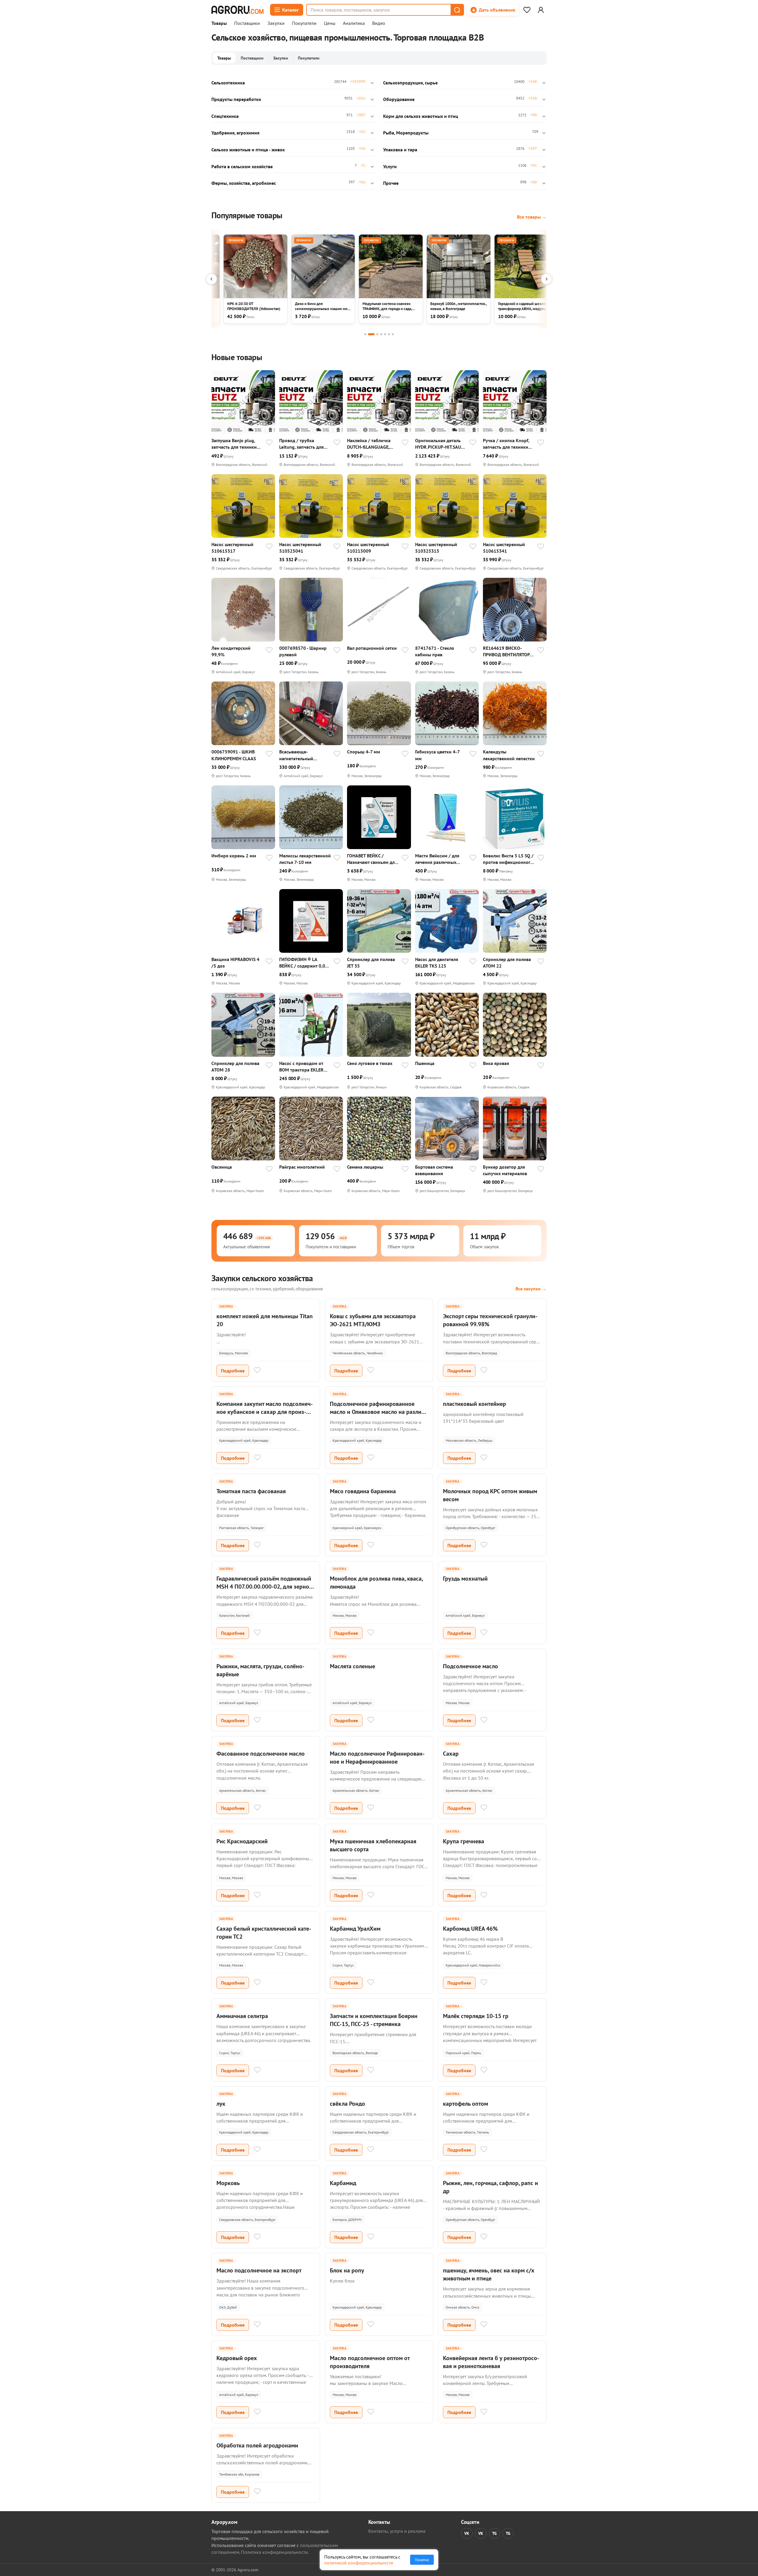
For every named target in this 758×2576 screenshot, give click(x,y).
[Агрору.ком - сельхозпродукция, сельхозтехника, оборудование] (237, 10)
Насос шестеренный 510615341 (504, 548)
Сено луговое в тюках (370, 1063)
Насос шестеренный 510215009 (368, 548)
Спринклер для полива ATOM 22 (507, 963)
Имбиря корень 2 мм (234, 856)
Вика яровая (496, 1063)
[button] (457, 10)
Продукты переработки (236, 99)
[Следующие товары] (547, 279)
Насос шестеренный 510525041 (300, 548)
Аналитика (354, 23)
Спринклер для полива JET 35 (371, 963)
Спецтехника (225, 116)
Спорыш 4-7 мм (364, 752)
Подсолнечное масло (470, 1666)
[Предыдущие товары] (211, 279)
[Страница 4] (381, 334)
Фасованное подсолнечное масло (261, 1754)
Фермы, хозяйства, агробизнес (244, 183)
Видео (379, 23)
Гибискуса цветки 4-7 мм (437, 755)
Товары (219, 23)
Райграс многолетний (302, 1167)
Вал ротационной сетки (372, 648)
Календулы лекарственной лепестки (509, 755)
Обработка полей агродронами (257, 2445)
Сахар (451, 1754)
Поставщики (247, 23)
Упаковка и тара (400, 150)
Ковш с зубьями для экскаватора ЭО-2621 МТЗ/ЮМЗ (373, 1320)
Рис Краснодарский (242, 1841)
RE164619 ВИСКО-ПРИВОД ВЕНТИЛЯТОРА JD (508, 651)
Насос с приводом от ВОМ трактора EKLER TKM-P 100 (301, 1067)
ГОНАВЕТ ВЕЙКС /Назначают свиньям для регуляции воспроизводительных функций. (372, 859)
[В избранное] (269, 443)
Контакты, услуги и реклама (397, 2531)
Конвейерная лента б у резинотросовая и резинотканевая (491, 2362)
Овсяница (222, 1167)
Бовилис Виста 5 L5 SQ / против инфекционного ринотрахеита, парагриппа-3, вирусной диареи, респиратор (509, 859)
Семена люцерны (365, 1167)
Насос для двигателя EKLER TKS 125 (437, 963)
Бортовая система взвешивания (434, 1170)
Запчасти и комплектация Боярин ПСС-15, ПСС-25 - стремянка (374, 2020)
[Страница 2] (371, 334)
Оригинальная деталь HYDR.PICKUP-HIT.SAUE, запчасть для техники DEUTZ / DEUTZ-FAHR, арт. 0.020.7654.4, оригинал (440, 444)
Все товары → (532, 217)
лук (221, 2104)
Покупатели (304, 23)
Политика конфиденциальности (274, 2552)
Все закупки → (531, 1289)
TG (494, 2533)
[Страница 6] (389, 334)
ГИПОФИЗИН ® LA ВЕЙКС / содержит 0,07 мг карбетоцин (303, 963)
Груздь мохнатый (465, 1579)
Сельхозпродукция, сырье (410, 83)
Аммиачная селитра (242, 2016)
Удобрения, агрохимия (235, 133)
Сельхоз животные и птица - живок (248, 150)
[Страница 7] (393, 334)
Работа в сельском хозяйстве (242, 166)
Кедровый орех (237, 2358)
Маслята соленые (352, 1666)
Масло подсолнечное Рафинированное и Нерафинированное (377, 1758)
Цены (330, 23)
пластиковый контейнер (474, 1404)
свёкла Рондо (347, 2104)
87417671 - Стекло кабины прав (435, 651)
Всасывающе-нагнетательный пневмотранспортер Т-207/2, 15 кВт (301, 755)
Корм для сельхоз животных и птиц (421, 116)
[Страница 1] (365, 334)
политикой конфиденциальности (359, 2563)
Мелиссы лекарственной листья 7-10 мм (305, 859)
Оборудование (399, 99)
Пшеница (425, 1063)
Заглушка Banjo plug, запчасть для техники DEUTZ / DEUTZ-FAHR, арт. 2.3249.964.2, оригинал (234, 444)
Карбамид (343, 2183)
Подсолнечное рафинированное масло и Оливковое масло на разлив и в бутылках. (377, 1412)
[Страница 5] (385, 334)
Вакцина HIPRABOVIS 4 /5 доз (235, 963)
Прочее (391, 183)
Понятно (422, 2560)
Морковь (228, 2183)
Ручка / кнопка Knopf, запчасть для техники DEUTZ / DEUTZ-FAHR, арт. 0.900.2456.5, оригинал (506, 444)
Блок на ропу (347, 2270)
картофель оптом (465, 2104)
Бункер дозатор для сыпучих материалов (505, 1170)
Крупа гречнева (464, 1841)
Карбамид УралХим (355, 1929)
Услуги (390, 166)
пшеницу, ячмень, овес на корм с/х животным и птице (489, 2274)
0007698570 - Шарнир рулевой (303, 651)
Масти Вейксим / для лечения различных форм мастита (437, 859)
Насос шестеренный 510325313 (436, 548)
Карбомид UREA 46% (470, 1929)
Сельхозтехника (228, 83)
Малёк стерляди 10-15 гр (476, 2016)
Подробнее (233, 1371)
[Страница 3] (377, 334)
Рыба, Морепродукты (406, 133)
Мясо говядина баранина (363, 1491)
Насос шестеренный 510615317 (232, 548)
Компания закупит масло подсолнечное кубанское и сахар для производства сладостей (265, 1412)
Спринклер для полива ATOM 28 (235, 1066)
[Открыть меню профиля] (541, 10)
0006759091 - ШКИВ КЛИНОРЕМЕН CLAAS (234, 755)
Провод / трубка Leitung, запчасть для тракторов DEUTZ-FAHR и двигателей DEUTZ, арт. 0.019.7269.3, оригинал (305, 444)
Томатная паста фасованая (251, 1491)
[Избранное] (527, 10)
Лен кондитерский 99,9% (231, 651)
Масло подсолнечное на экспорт (259, 2270)
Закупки (276, 23)
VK (467, 2533)
